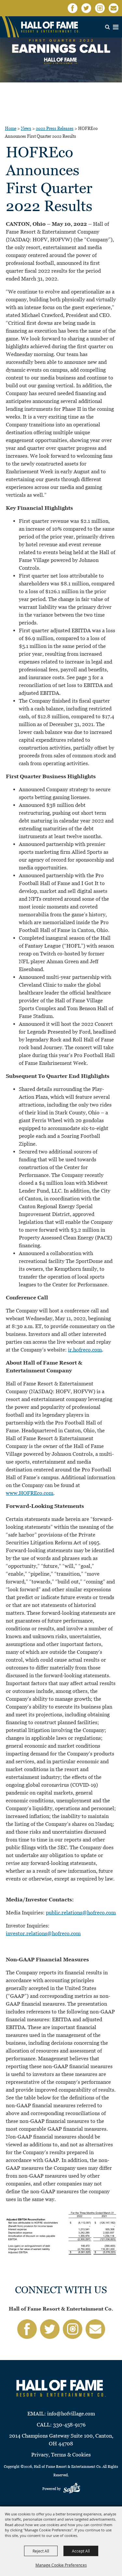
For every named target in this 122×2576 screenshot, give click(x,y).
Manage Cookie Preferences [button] (61, 2565)
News (26, 129)
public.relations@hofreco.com (81, 1913)
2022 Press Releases (55, 129)
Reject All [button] (41, 2551)
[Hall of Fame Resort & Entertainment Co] (50, 27)
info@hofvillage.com (71, 2414)
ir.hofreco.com (85, 1350)
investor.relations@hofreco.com (43, 1933)
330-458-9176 (69, 2425)
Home (11, 129)
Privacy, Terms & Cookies (61, 2455)
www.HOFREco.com (30, 1493)
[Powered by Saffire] (72, 2489)
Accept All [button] (81, 2551)
